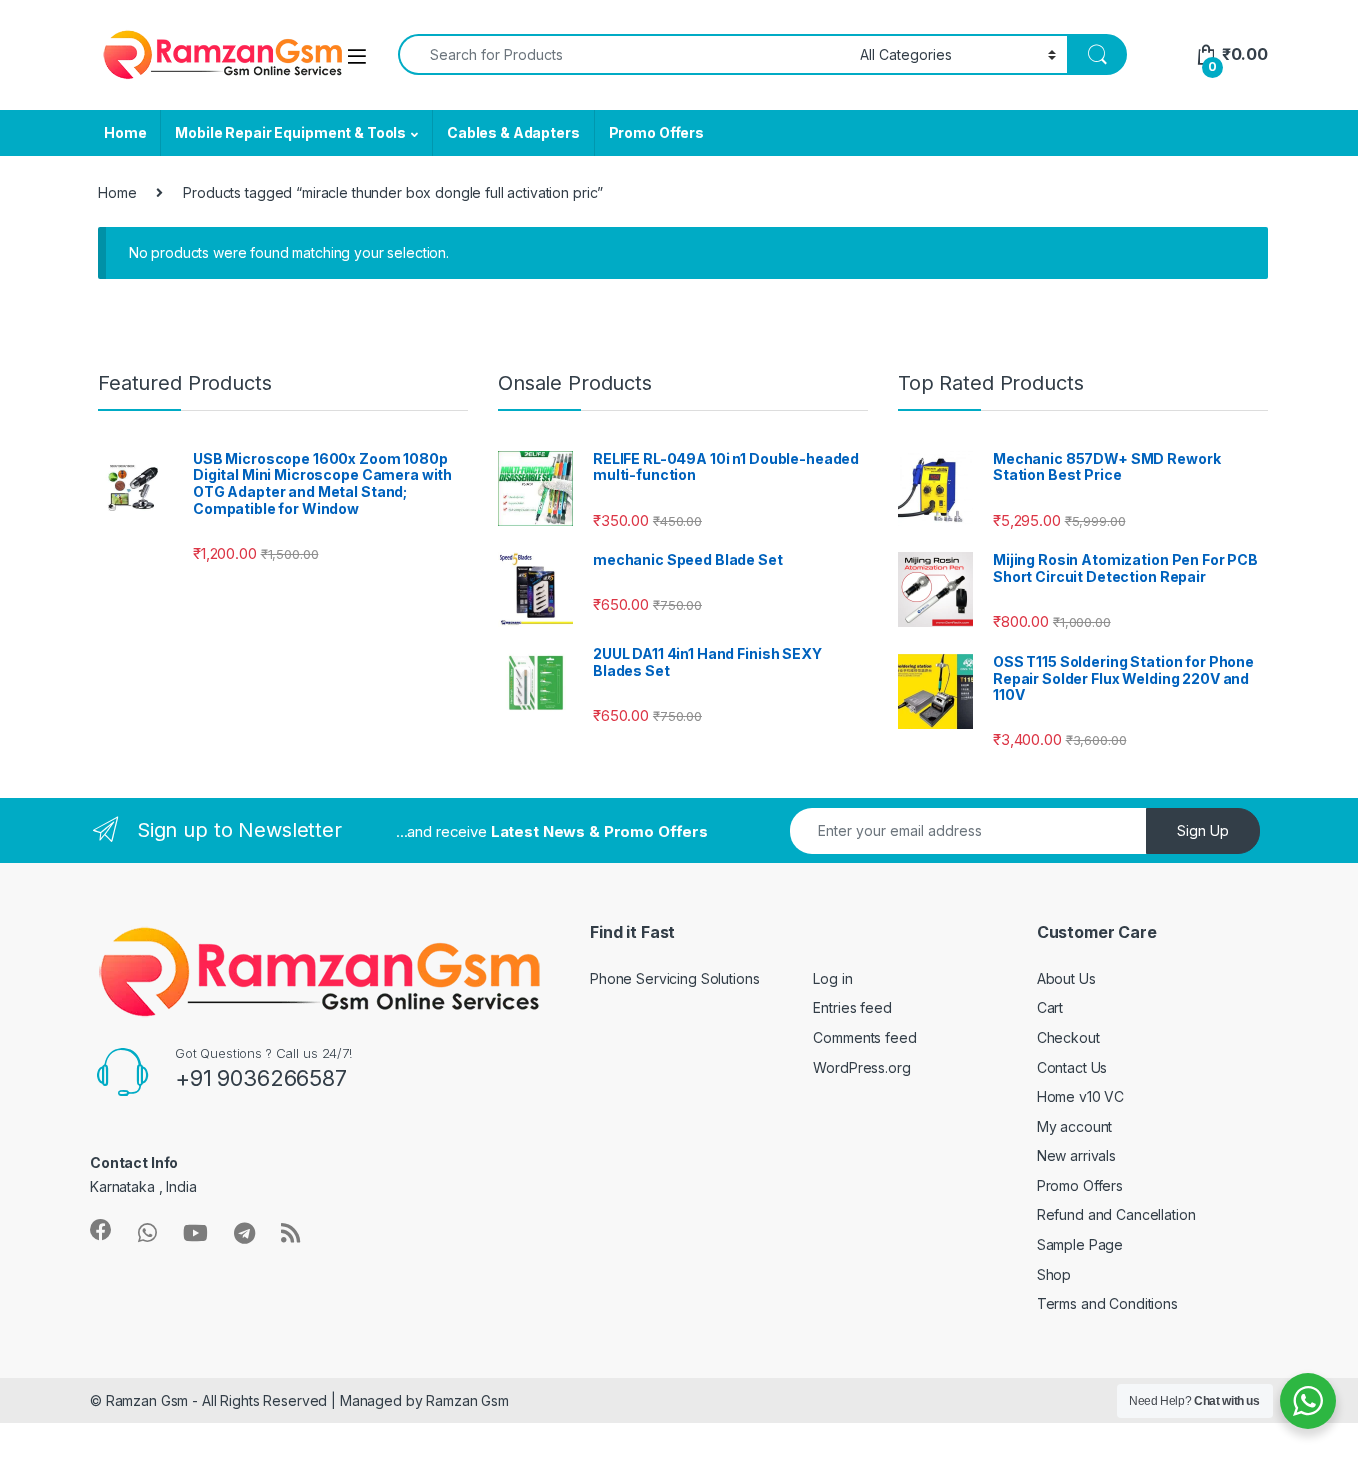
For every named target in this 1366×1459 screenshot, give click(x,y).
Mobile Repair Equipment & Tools (290, 132)
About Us (1066, 978)
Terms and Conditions (1107, 1303)
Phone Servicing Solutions (675, 978)
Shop (1054, 1274)
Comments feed (864, 1037)
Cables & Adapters (513, 132)
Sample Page (1080, 1244)
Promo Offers (656, 132)
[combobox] (623, 54)
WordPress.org (861, 1067)
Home (125, 132)
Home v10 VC (1080, 1096)
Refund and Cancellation (1116, 1214)
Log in (832, 978)
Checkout (1068, 1037)
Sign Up (1203, 830)
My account (1075, 1126)
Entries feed (852, 1007)
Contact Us (1072, 1067)
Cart (1050, 1007)
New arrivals (1076, 1155)
